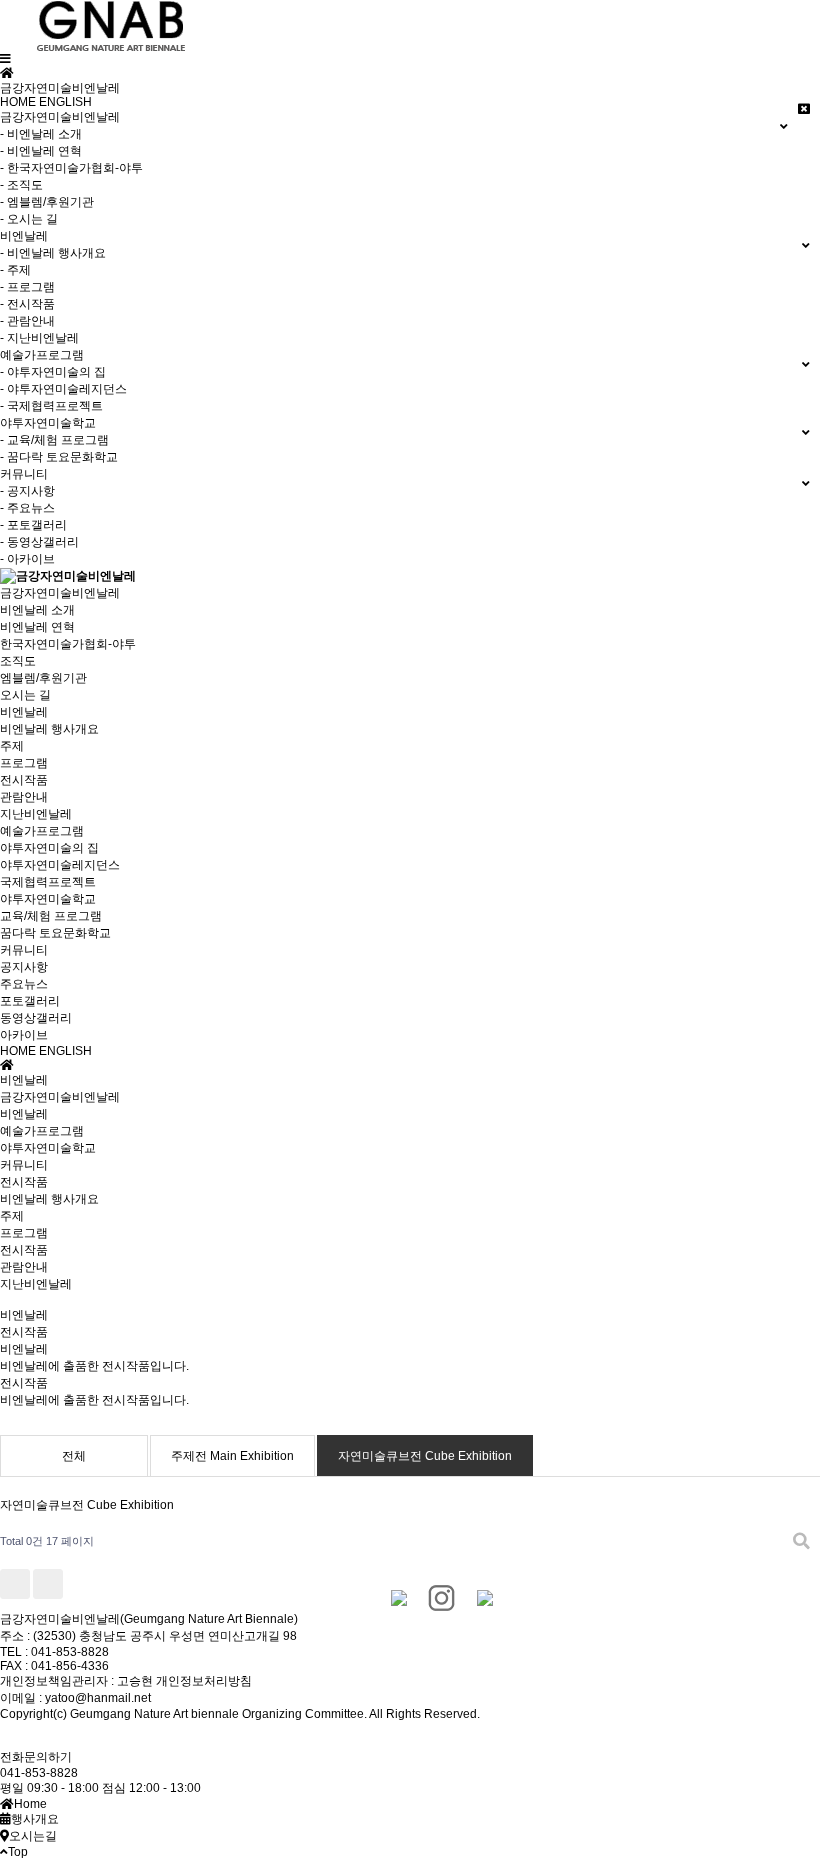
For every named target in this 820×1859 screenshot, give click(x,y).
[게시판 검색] (801, 1541)
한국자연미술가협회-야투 (68, 644)
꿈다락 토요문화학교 (55, 933)
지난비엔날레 (36, 814)
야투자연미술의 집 (49, 848)
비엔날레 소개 (37, 610)
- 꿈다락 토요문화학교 (59, 457)
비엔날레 (24, 712)
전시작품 (24, 780)
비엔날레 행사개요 (49, 729)
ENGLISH (65, 102)
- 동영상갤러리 (39, 542)
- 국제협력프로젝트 (51, 406)
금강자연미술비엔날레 (60, 593)
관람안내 (24, 797)
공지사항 (24, 967)
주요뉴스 (24, 984)
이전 (48, 1584)
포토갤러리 (30, 1001)
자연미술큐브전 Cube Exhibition (425, 1456)
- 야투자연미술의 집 (53, 372)
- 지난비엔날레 (39, 338)
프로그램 (24, 763)
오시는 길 (25, 695)
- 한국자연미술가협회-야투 (71, 168)
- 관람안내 (27, 321)
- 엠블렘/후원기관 (47, 202)
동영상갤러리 (36, 1018)
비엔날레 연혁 (37, 627)
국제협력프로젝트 (48, 882)
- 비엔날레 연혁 (41, 151)
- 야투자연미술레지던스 (63, 389)
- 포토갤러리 (33, 525)
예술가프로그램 (42, 831)
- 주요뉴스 (27, 508)
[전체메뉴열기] (5, 59)
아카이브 (24, 1035)
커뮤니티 (24, 950)
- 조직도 (21, 185)
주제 (12, 746)
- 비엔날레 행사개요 (53, 253)
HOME (18, 102)
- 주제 (15, 270)
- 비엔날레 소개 (41, 134)
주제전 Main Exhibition (232, 1456)
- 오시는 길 (29, 219)
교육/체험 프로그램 (51, 916)
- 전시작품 (27, 304)
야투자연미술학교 (48, 899)
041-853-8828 (39, 1773)
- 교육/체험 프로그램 (54, 440)
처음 (15, 1584)
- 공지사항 (27, 491)
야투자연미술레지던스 (60, 865)
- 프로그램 (27, 287)
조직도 (18, 661)
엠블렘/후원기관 (43, 678)
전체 (74, 1456)
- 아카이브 (27, 559)
